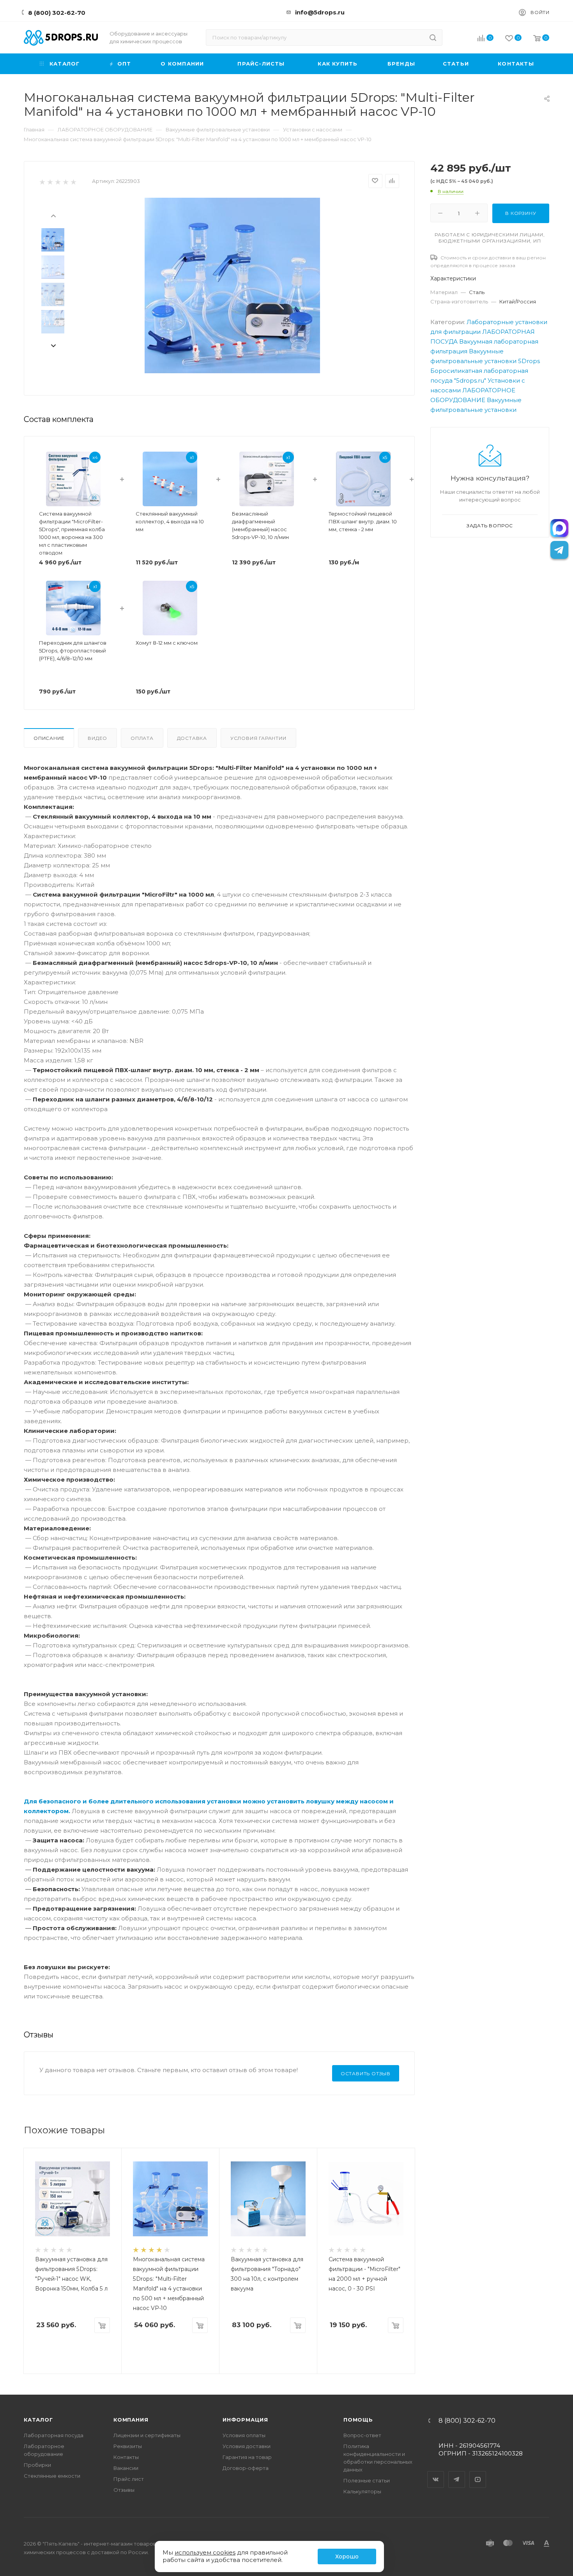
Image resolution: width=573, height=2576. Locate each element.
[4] (65, 182)
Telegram (457, 2473)
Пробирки (37, 2465)
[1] (42, 182)
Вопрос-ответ (362, 2435)
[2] (50, 182)
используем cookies (205, 2552)
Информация (245, 2420)
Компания (131, 2420)
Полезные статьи (367, 2480)
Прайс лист (129, 2479)
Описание (49, 738)
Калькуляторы (362, 2491)
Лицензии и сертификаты (147, 2435)
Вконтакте (436, 2473)
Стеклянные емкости (52, 2476)
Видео (97, 738)
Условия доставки (247, 2446)
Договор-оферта (246, 2468)
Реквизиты (128, 2446)
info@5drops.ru (320, 12)
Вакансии (126, 2468)
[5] (73, 182)
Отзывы (124, 2490)
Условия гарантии (258, 738)
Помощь (358, 2420)
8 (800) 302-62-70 (57, 13)
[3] (57, 182)
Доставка (192, 738)
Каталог (38, 2420)
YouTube (478, 2473)
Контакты (126, 2457)
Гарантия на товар (247, 2457)
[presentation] (53, 215)
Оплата (142, 738)
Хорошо (347, 2556)
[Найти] (433, 37)
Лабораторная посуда (54, 2435)
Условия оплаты (244, 2435)
